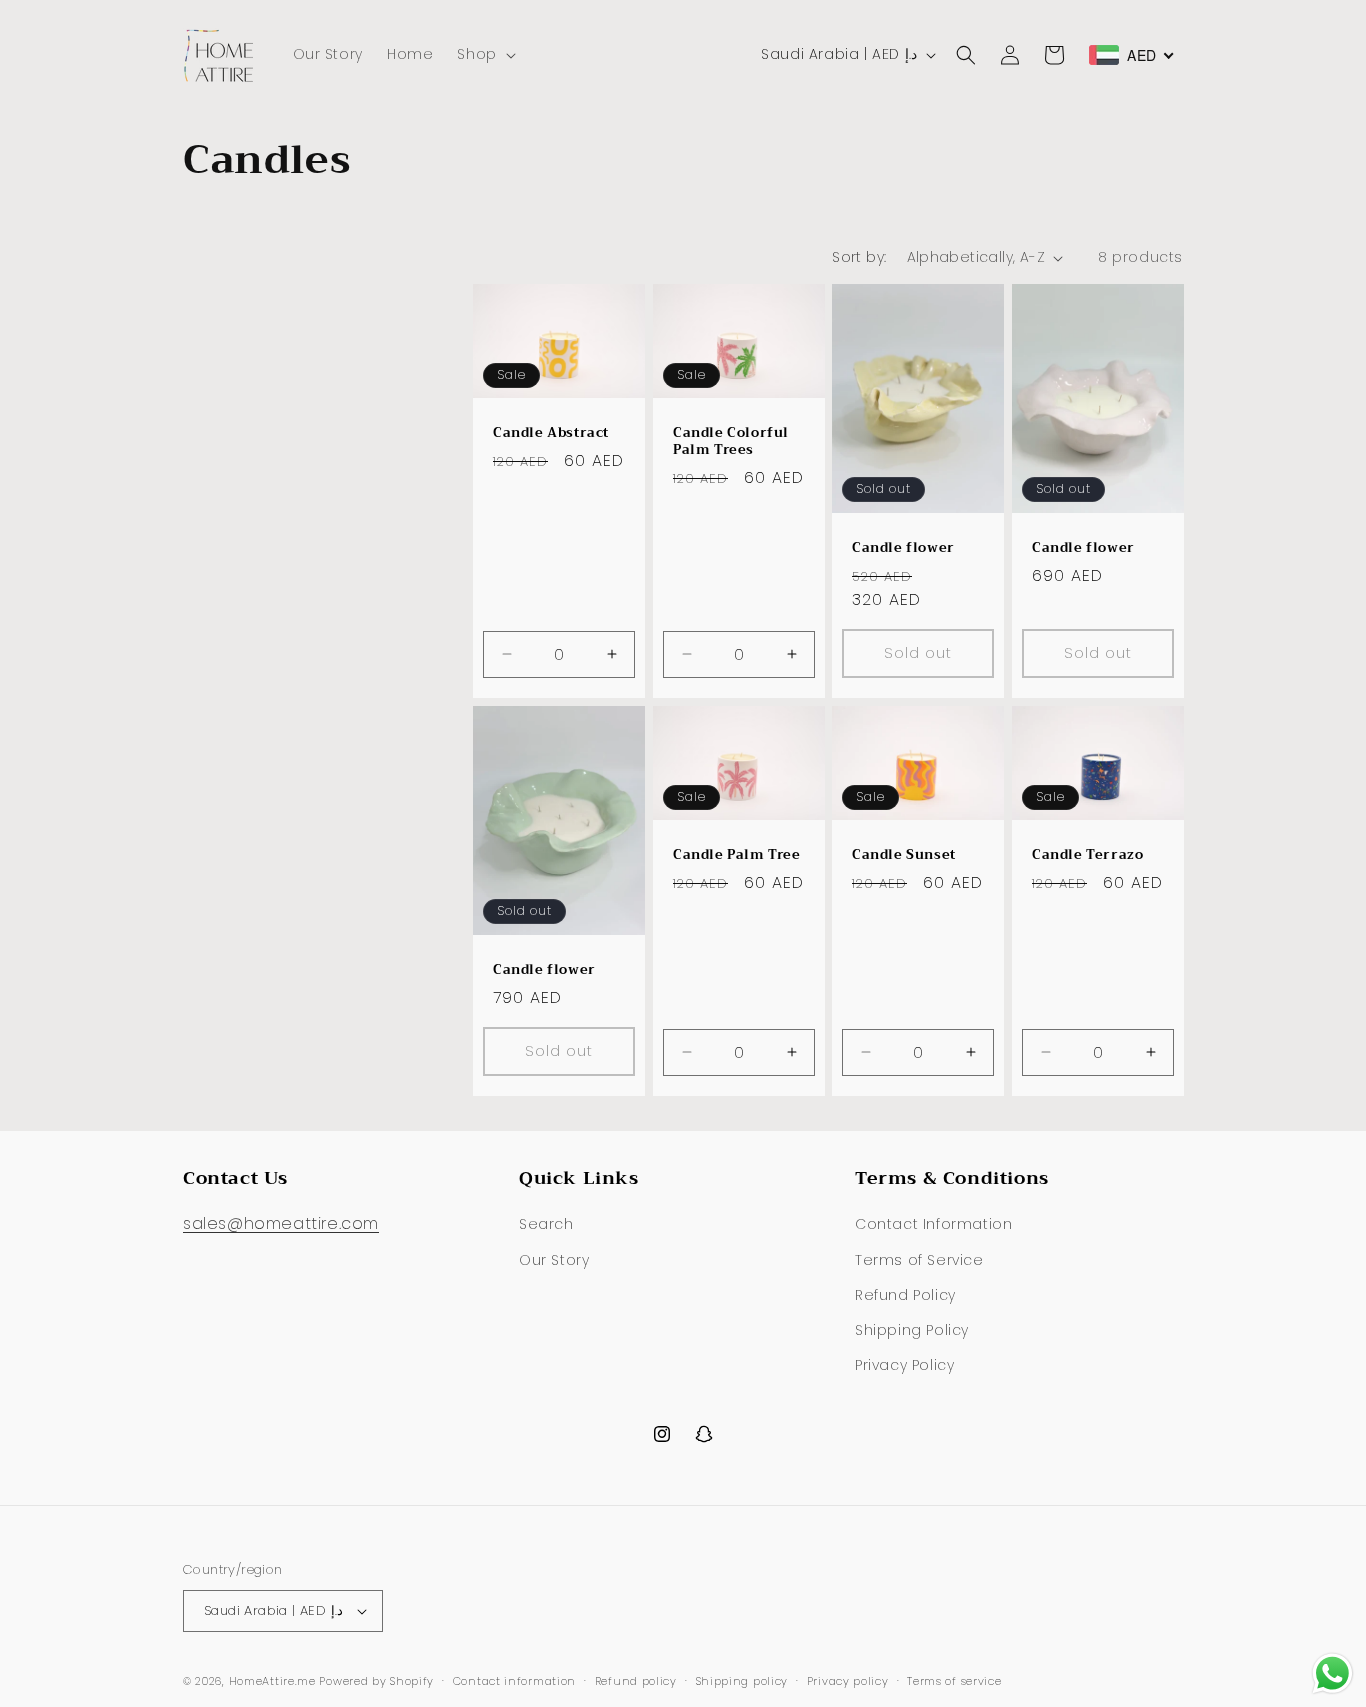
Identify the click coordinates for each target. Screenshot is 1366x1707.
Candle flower (903, 548)
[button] (484, 54)
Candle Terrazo (1087, 855)
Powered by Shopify (376, 1681)
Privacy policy (848, 1681)
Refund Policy (905, 1295)
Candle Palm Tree (737, 855)
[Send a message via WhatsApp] (1332, 1673)
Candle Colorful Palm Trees (731, 442)
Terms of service (954, 1681)
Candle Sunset (904, 855)
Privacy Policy (904, 1365)
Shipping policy (742, 1681)
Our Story (554, 1260)
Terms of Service (919, 1260)
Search (546, 1224)
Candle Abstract (551, 433)
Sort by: (859, 257)
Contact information (514, 1681)
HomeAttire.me (272, 1681)
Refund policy (636, 1681)
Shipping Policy (912, 1330)
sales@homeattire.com (281, 1223)
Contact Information (933, 1224)
